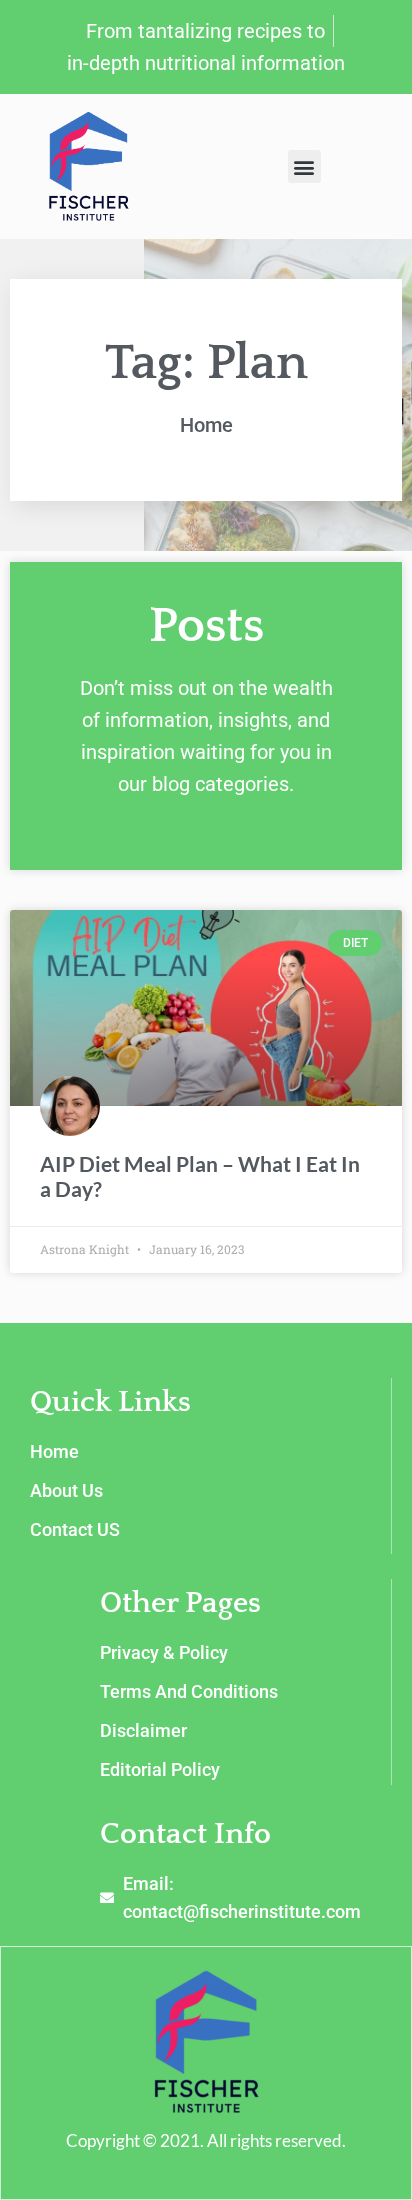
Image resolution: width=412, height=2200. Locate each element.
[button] (304, 166)
